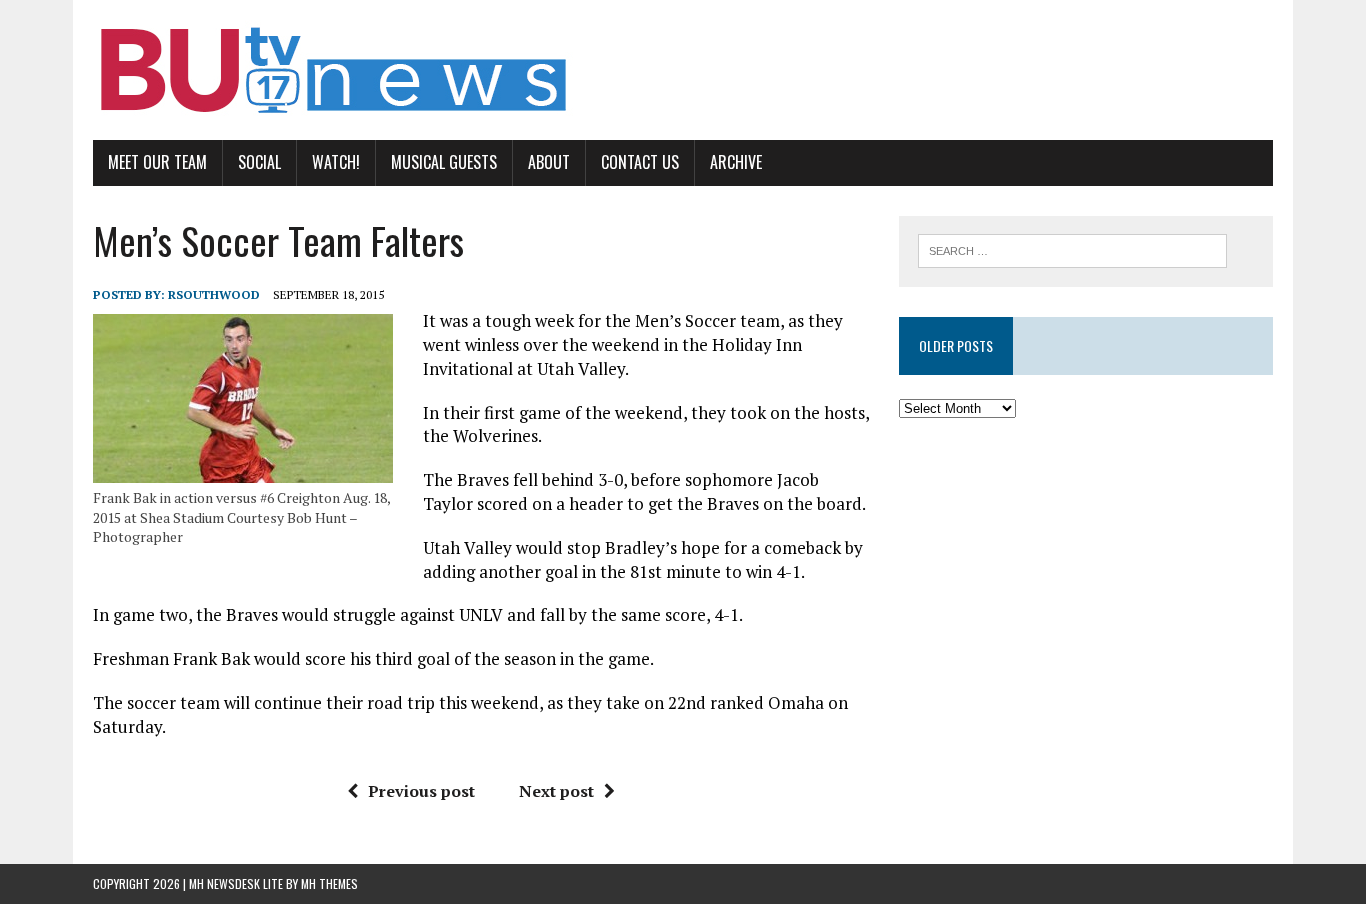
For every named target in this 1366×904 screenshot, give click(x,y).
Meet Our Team (157, 162)
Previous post (421, 791)
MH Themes (329, 883)
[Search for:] (1072, 249)
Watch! (336, 162)
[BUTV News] (683, 70)
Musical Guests (444, 162)
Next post (556, 791)
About (549, 162)
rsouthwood (214, 294)
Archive (736, 162)
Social (259, 162)
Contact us (640, 162)
